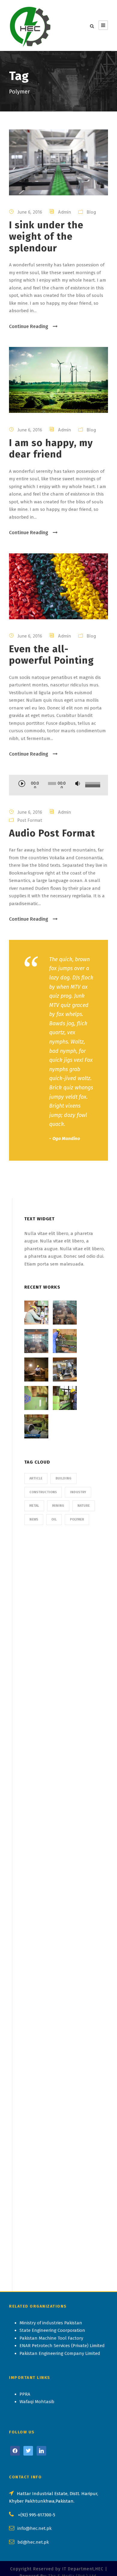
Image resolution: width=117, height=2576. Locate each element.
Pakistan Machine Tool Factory (51, 2338)
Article (36, 1478)
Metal (34, 1506)
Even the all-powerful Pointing (51, 655)
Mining (58, 1506)
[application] (58, 786)
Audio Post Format (52, 833)
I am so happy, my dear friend (51, 449)
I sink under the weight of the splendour (46, 237)
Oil (54, 1519)
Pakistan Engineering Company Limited (60, 2353)
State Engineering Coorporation (52, 2330)
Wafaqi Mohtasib (37, 2402)
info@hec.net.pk (34, 2528)
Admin (64, 212)
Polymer (77, 1519)
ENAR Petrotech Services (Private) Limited (62, 2346)
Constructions (43, 1492)
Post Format (30, 820)
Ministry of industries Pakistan (51, 2323)
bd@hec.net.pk (33, 2542)
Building (63, 1478)
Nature (84, 1506)
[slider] (92, 785)
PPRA (25, 2394)
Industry (78, 1492)
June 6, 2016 (30, 212)
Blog (91, 212)
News (34, 1519)
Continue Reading (29, 326)
